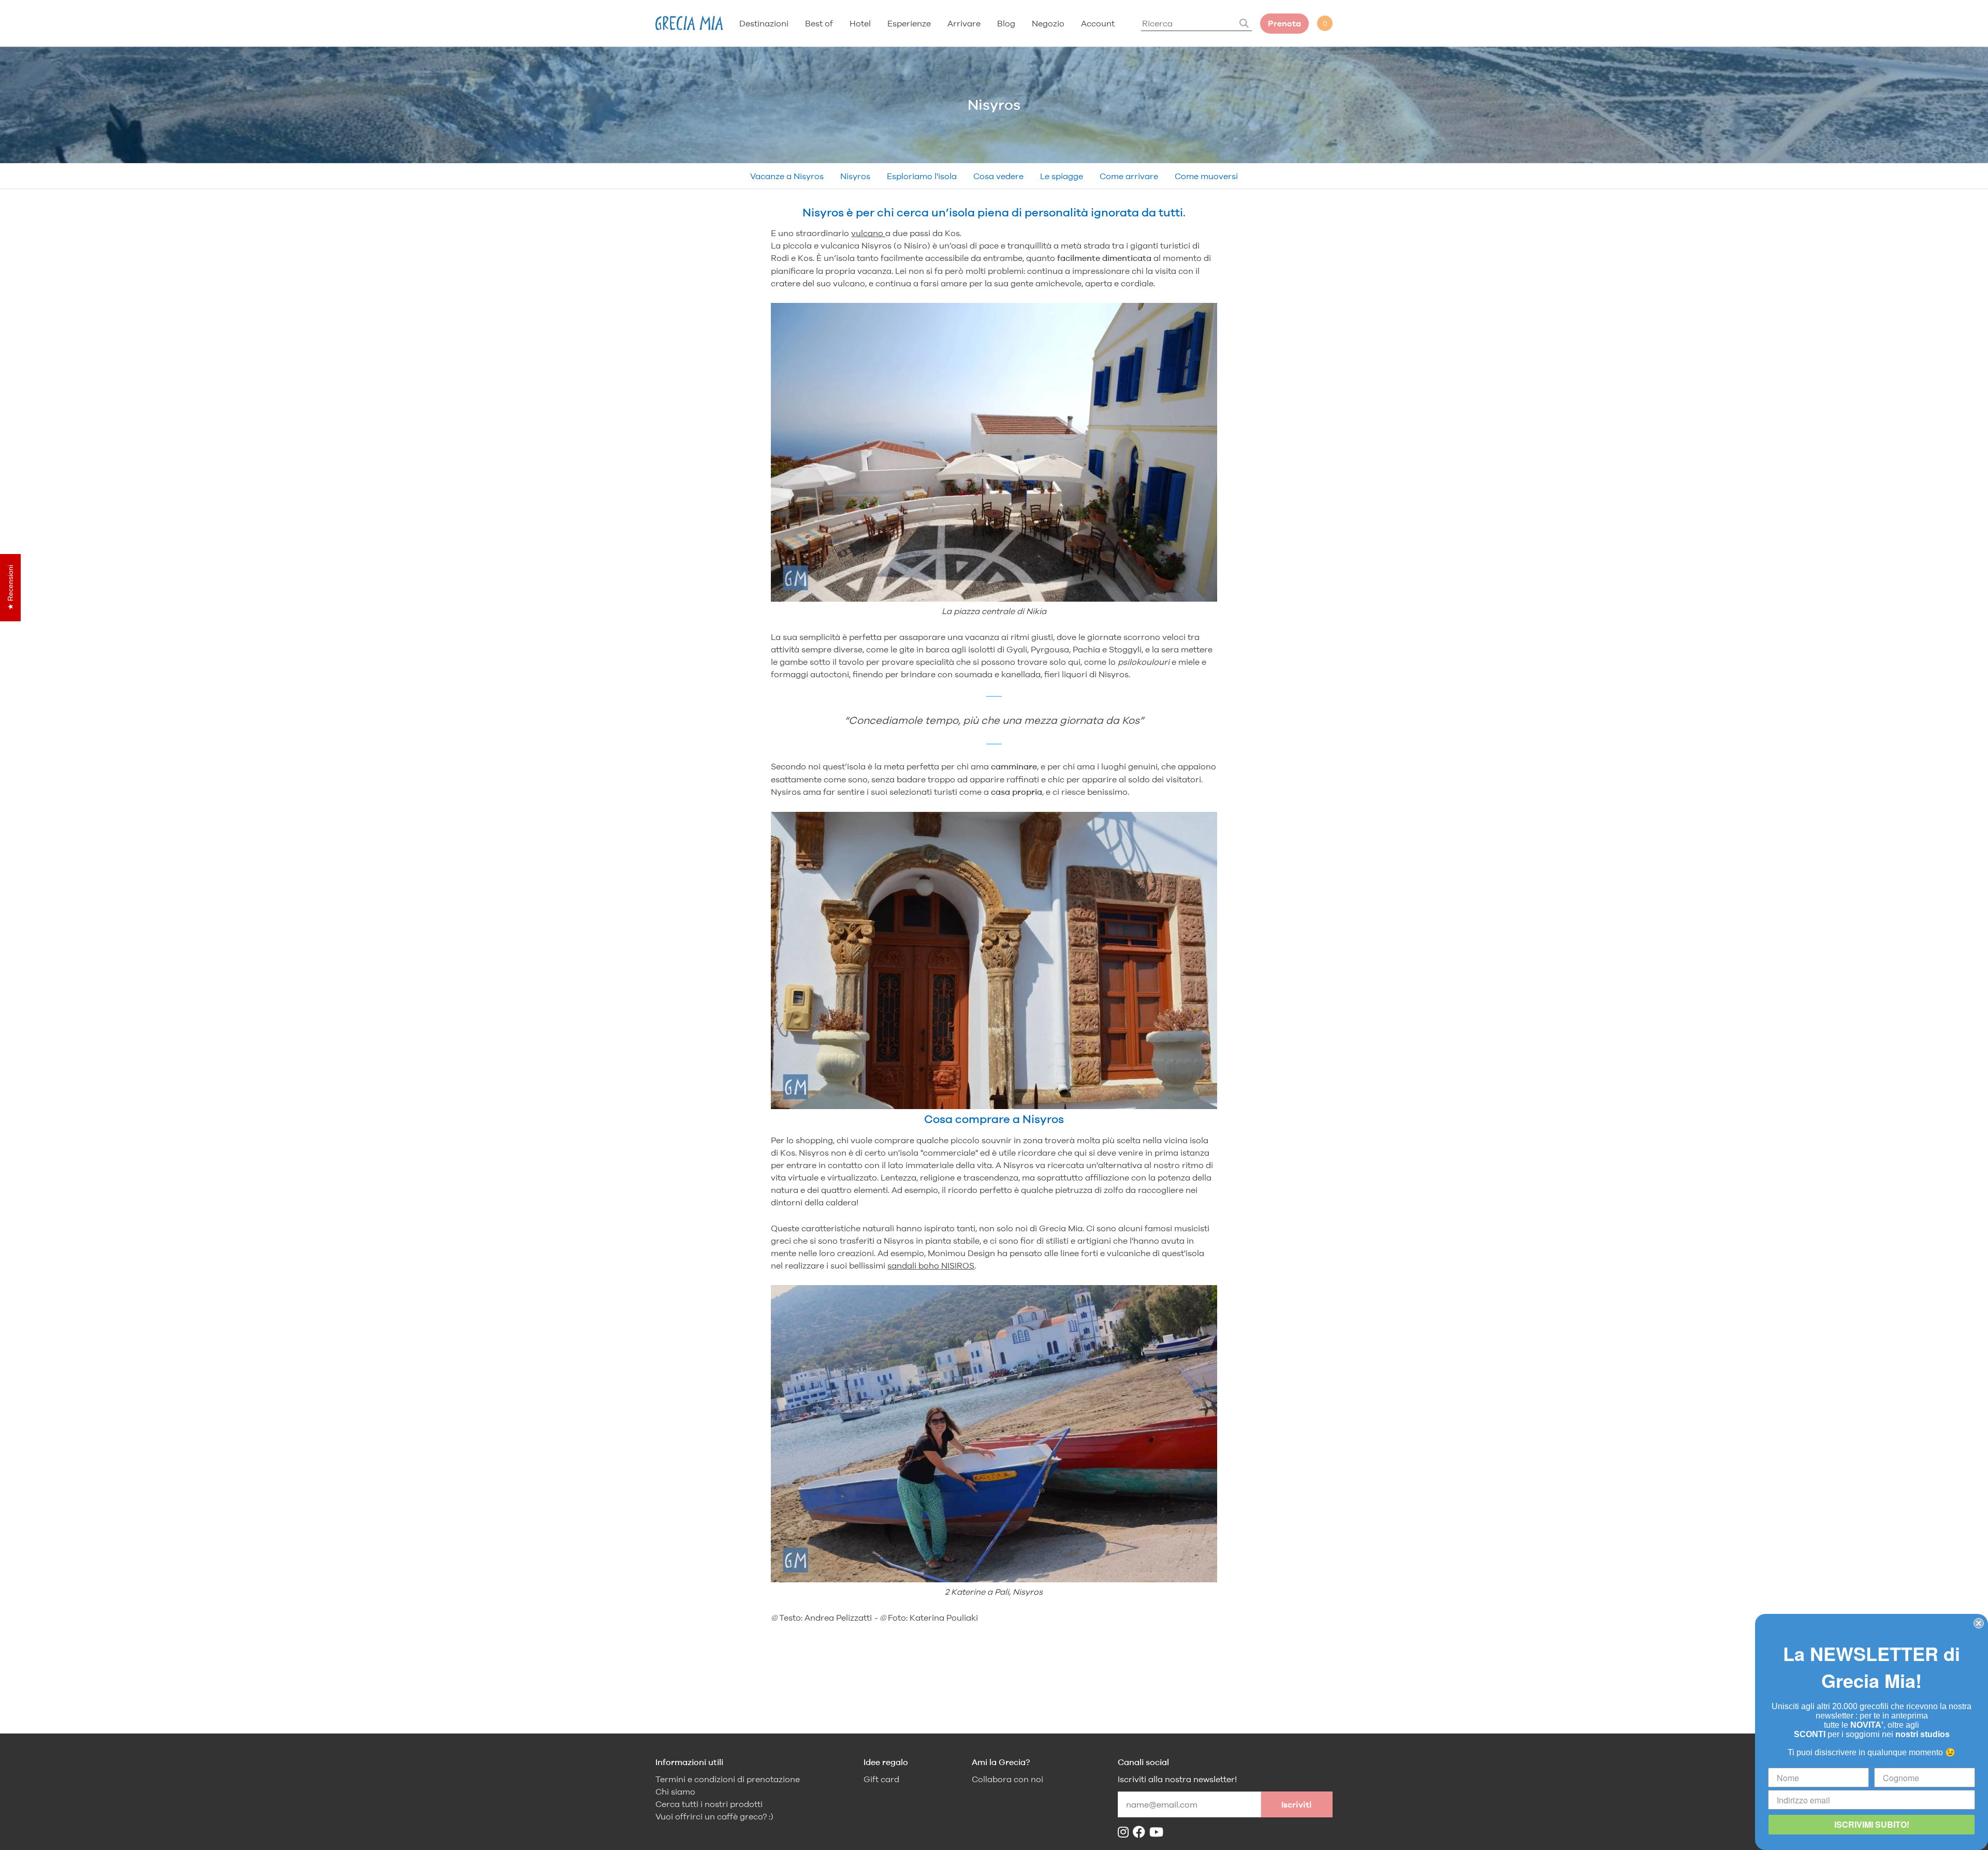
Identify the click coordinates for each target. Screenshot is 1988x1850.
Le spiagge (1062, 176)
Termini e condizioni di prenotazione (728, 1779)
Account (1098, 23)
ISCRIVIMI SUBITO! (1872, 1824)
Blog (1006, 23)
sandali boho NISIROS (931, 1265)
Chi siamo (675, 1792)
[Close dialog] (1979, 1623)
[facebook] (1141, 1832)
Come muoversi (1206, 176)
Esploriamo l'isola (922, 176)
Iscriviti (1297, 1805)
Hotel (860, 23)
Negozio (1048, 23)
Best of (819, 23)
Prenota (1284, 24)
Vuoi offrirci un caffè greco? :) (714, 1817)
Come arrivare (1129, 176)
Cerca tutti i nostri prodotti (709, 1804)
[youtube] (1158, 1832)
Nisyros (855, 176)
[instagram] (1125, 1832)
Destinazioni (764, 23)
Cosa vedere (998, 176)
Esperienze (909, 23)
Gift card (881, 1779)
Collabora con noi (1007, 1779)
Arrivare (964, 23)
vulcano (868, 233)
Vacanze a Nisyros (787, 176)
